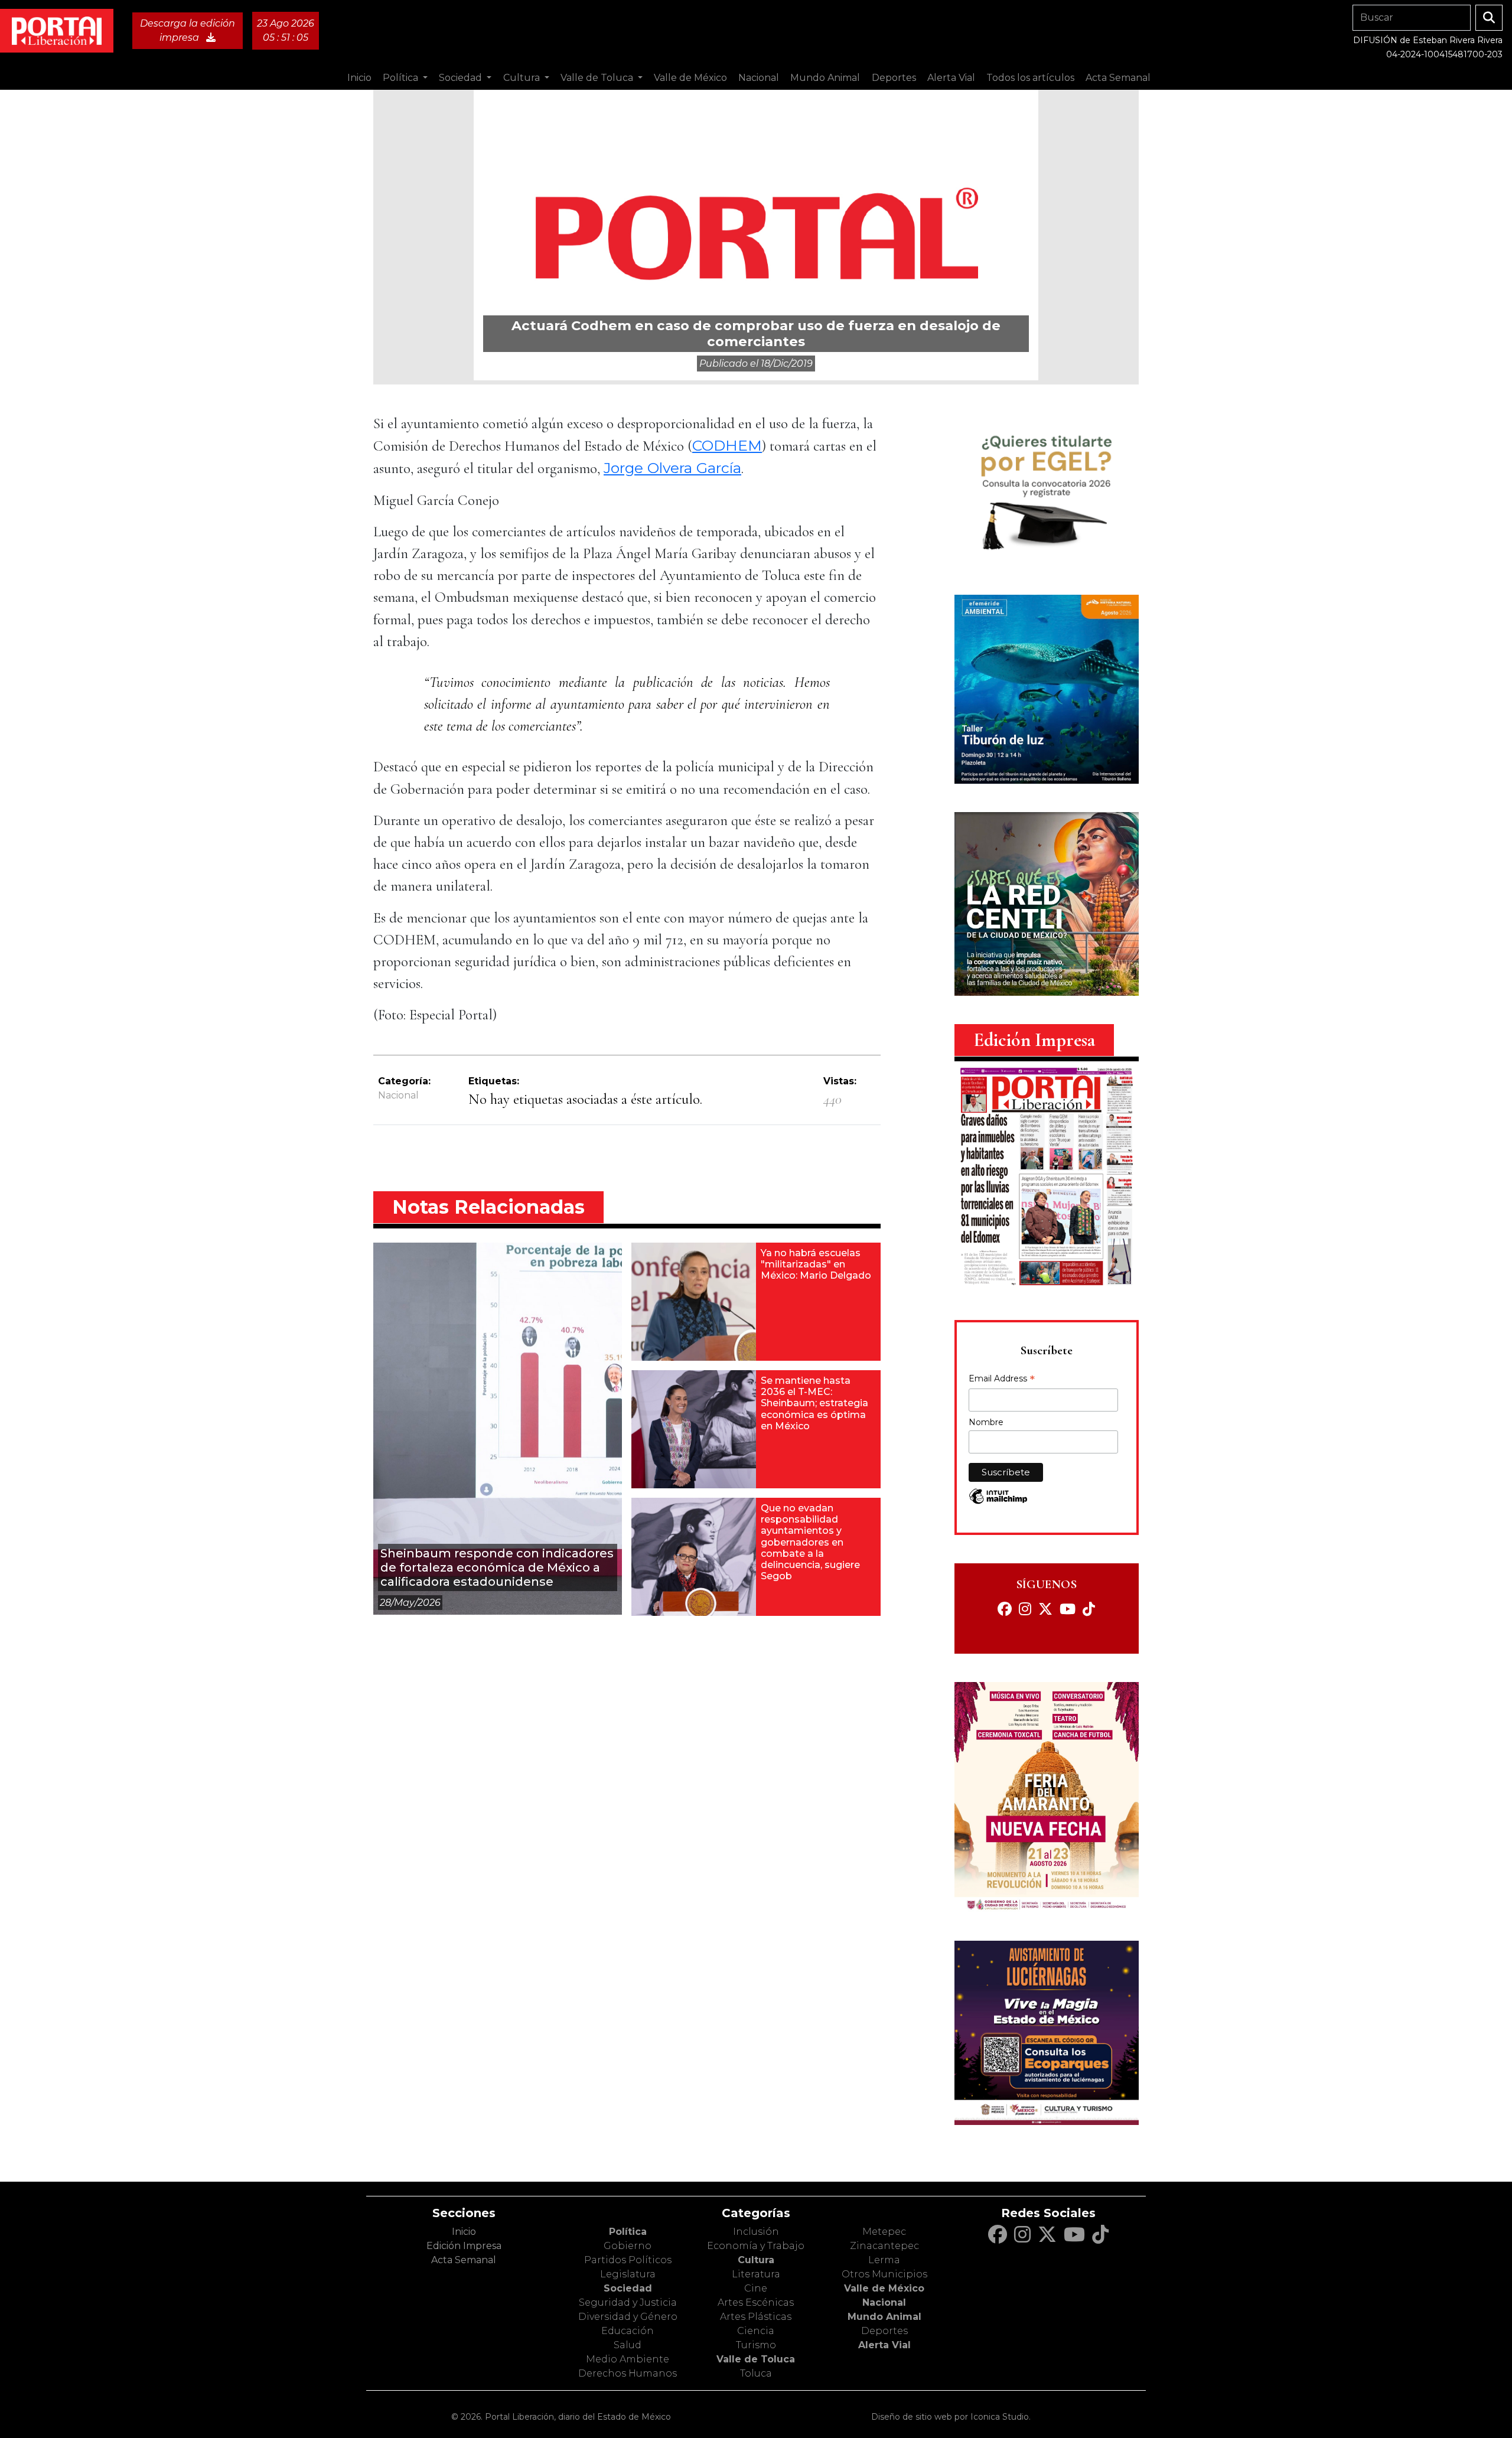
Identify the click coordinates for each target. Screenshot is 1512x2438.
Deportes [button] (894, 78)
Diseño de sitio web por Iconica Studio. (951, 2417)
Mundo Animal (884, 2317)
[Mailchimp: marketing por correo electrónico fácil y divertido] (998, 1502)
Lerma (884, 2260)
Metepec (884, 2232)
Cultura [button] (523, 78)
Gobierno (628, 2246)
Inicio (359, 78)
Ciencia (756, 2331)
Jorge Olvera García (672, 468)
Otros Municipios (884, 2274)
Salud (628, 2345)
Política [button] (402, 78)
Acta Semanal (1118, 78)
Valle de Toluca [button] (598, 78)
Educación (628, 2331)
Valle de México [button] (690, 78)
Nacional (398, 1095)
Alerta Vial (884, 2345)
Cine (756, 2288)
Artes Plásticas (756, 2317)
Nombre (986, 1422)
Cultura (756, 2260)
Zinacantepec (884, 2246)
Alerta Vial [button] (951, 78)
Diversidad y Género (628, 2317)
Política (628, 2232)
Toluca (756, 2373)
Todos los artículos (1030, 78)
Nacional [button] (759, 78)
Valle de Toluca (756, 2359)
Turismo (756, 2345)
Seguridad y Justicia (628, 2302)
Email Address (1002, 1380)
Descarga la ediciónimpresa (188, 30)
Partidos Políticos (628, 2260)
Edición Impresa (464, 2246)
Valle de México (884, 2288)
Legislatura (628, 2274)
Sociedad (628, 2288)
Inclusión (756, 2232)
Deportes (884, 2331)
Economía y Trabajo (756, 2246)
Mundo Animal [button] (825, 78)
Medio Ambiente (628, 2359)
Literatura (756, 2274)
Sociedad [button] (462, 78)
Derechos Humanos (628, 2373)
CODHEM (727, 445)
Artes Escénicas (756, 2302)
